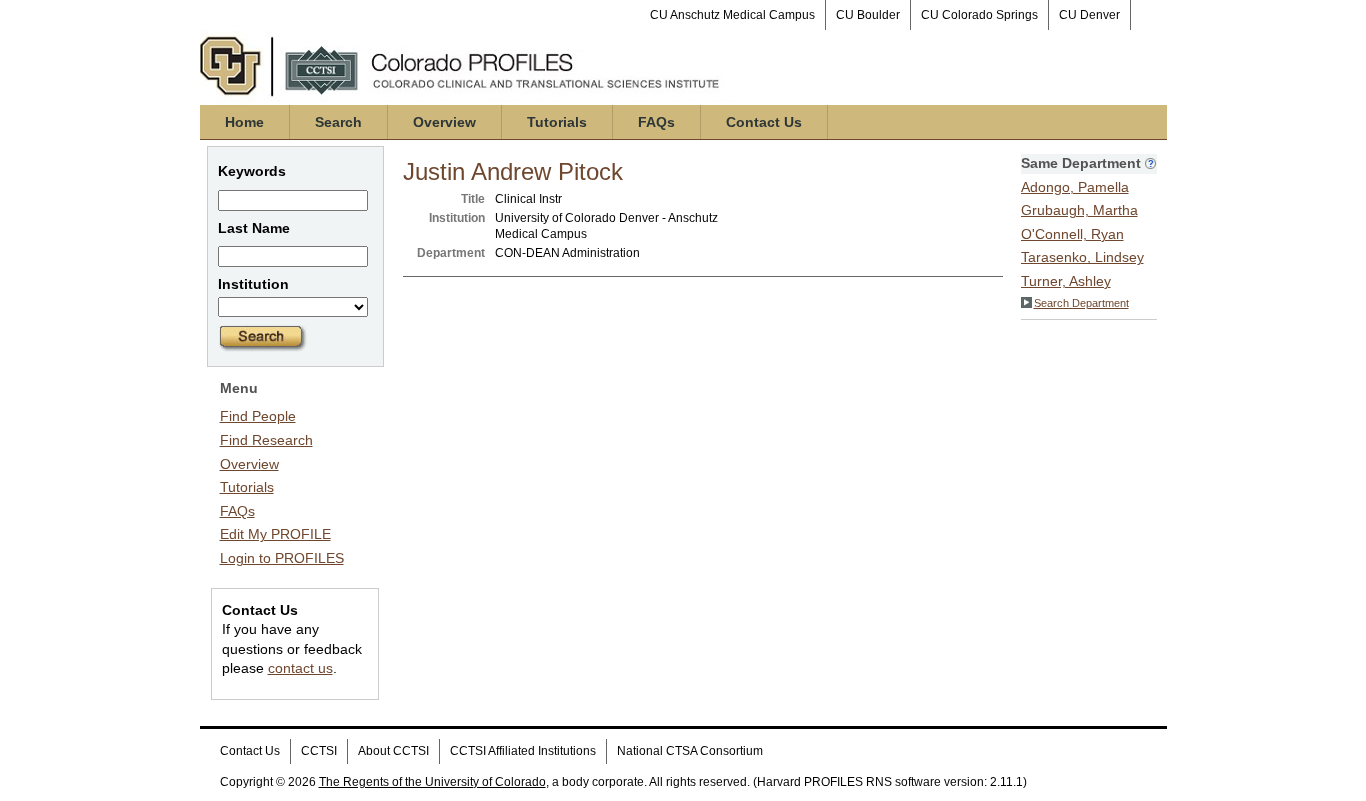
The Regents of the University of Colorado (432, 782)
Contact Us (764, 122)
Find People (258, 416)
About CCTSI (393, 751)
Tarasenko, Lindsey (1082, 257)
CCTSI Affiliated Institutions (523, 751)
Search (338, 122)
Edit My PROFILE (275, 534)
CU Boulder (868, 15)
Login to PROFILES (282, 558)
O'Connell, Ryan (1072, 234)
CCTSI (319, 751)
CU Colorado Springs (979, 15)
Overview (444, 122)
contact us (300, 668)
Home (244, 122)
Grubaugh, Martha (1079, 210)
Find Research (266, 440)
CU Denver (1089, 15)
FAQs (656, 122)
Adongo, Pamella (1075, 187)
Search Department (1081, 303)
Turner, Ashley (1066, 281)
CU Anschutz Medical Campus (732, 15)
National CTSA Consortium (690, 751)
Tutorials (557, 122)
